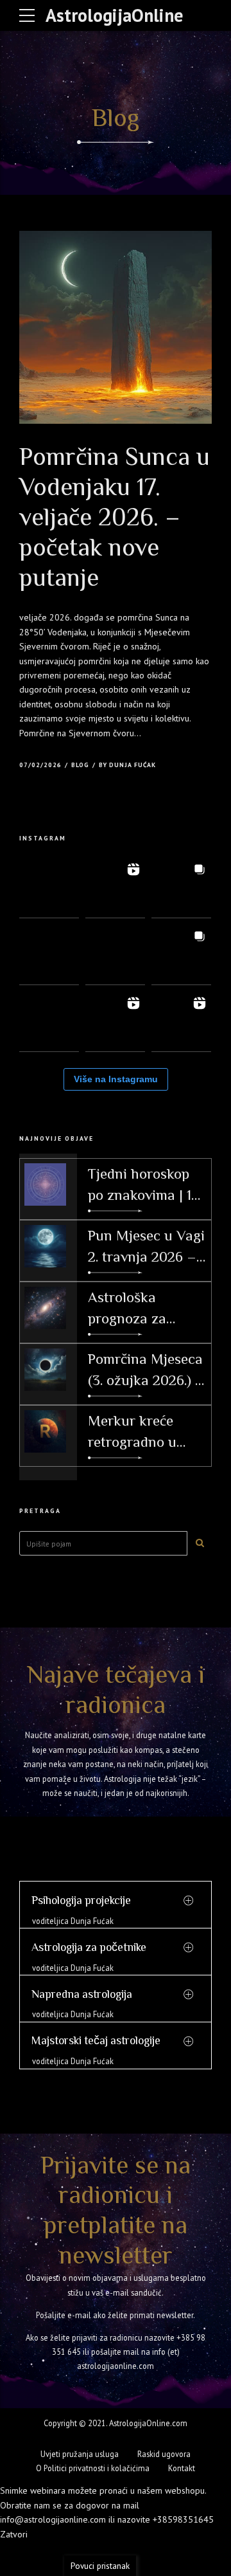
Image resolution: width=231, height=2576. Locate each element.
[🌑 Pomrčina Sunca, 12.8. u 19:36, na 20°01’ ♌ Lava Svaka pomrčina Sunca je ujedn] (115, 1021)
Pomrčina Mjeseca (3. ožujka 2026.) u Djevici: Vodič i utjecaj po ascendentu (146, 1370)
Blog (80, 765)
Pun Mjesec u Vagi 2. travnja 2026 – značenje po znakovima (146, 1247)
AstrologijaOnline (114, 15)
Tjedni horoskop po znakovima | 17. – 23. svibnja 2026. (147, 1185)
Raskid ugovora (164, 2454)
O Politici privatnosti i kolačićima (93, 2468)
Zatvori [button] (14, 2534)
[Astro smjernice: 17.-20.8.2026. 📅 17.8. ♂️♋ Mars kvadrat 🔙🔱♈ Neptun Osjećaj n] (115, 955)
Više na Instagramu (116, 1079)
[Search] (200, 1543)
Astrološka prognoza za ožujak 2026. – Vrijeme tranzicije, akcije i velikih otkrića (146, 1308)
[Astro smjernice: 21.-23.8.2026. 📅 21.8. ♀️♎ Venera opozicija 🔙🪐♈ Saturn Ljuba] (49, 955)
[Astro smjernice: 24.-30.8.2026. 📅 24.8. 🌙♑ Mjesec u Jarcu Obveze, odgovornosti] (49, 888)
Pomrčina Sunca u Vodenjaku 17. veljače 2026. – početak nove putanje (115, 517)
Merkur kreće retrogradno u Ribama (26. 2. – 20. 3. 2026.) (138, 1432)
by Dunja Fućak (127, 765)
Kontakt (182, 2468)
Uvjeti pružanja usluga (80, 2454)
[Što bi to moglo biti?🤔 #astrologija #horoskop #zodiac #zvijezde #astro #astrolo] (181, 955)
